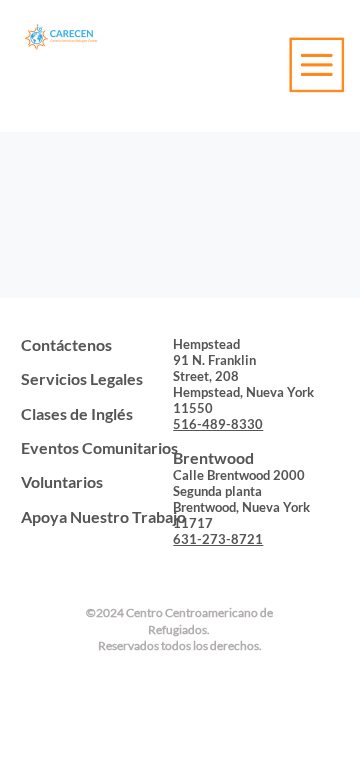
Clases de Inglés (77, 413)
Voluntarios (62, 481)
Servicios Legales (82, 378)
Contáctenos (66, 344)
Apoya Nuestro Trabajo (103, 516)
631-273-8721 (218, 539)
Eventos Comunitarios (99, 447)
